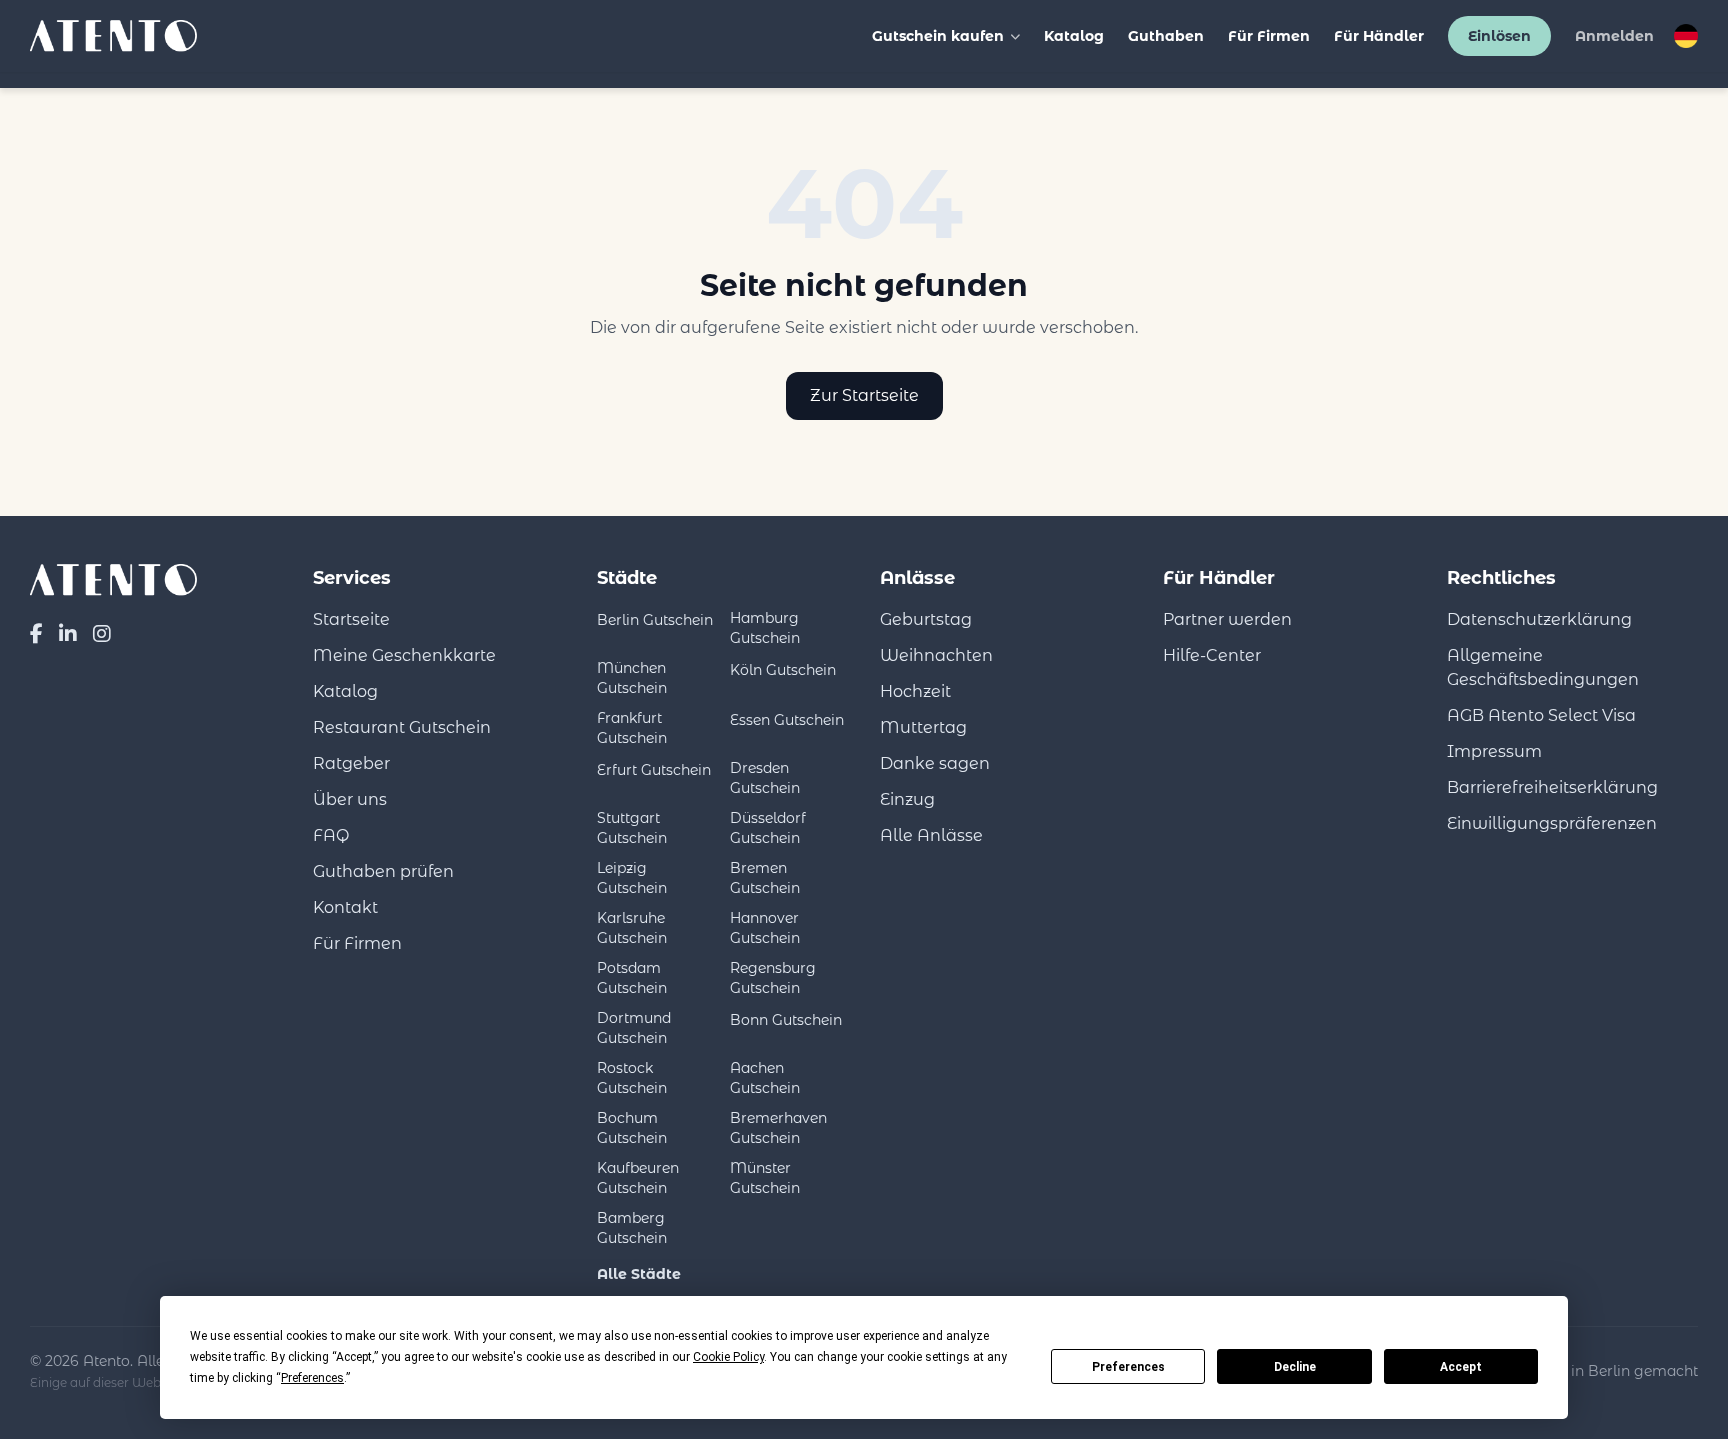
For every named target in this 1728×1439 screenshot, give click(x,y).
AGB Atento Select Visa (1541, 715)
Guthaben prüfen (383, 871)
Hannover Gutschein (765, 928)
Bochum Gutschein (632, 1128)
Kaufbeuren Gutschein (638, 1178)
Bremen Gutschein (765, 878)
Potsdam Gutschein (632, 978)
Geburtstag (926, 619)
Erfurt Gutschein (654, 770)
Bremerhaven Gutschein (778, 1128)
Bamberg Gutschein (632, 1228)
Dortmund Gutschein (634, 1028)
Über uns (350, 799)
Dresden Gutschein (765, 778)
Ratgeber (351, 763)
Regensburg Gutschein (773, 978)
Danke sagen (935, 763)
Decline (1295, 1367)
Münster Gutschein (765, 1178)
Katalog (1074, 36)
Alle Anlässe (931, 835)
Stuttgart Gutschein (632, 828)
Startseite (351, 619)
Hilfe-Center (1212, 655)
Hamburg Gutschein (765, 628)
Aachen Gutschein (765, 1078)
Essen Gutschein (787, 720)
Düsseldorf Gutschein (768, 828)
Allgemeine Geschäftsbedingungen (1543, 667)
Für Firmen (1269, 36)
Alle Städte (639, 1274)
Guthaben (1166, 36)
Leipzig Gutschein (632, 878)
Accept (1461, 1367)
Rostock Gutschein (632, 1078)
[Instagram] (102, 634)
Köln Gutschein (783, 670)
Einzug (907, 799)
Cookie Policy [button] (728, 1357)
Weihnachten (936, 655)
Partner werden (1227, 619)
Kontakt (345, 907)
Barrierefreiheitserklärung (1552, 787)
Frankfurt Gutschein (632, 728)
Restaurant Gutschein (402, 727)
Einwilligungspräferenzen (1552, 823)
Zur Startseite (864, 395)
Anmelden (1614, 36)
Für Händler (1379, 36)
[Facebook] (36, 634)
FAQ (331, 835)
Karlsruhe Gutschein (632, 928)
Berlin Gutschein (655, 620)
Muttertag (923, 727)
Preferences (1128, 1367)
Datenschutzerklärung (1539, 619)
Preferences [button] (312, 1378)
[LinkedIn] (68, 634)
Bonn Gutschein (786, 1020)
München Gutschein (632, 678)
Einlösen (1499, 36)
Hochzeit (915, 691)
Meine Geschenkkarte (404, 655)
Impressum (1494, 751)
